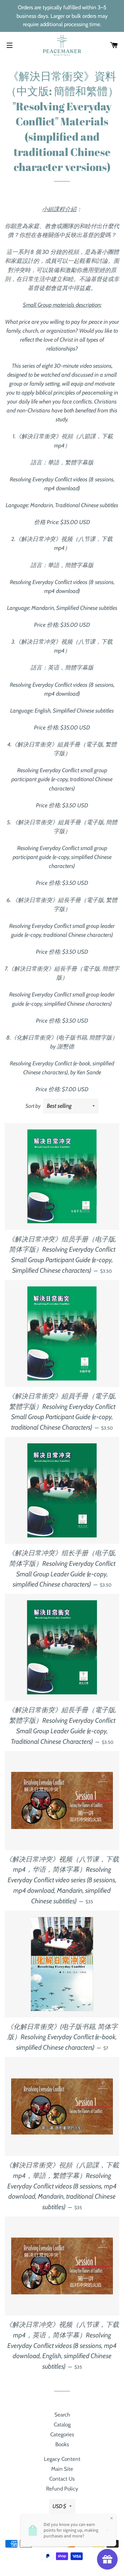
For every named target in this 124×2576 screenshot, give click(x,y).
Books (62, 2444)
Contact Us (62, 2479)
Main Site (62, 2469)
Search (62, 2415)
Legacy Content (62, 2459)
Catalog (62, 2424)
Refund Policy (62, 2489)
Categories (62, 2434)
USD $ (59, 2506)
